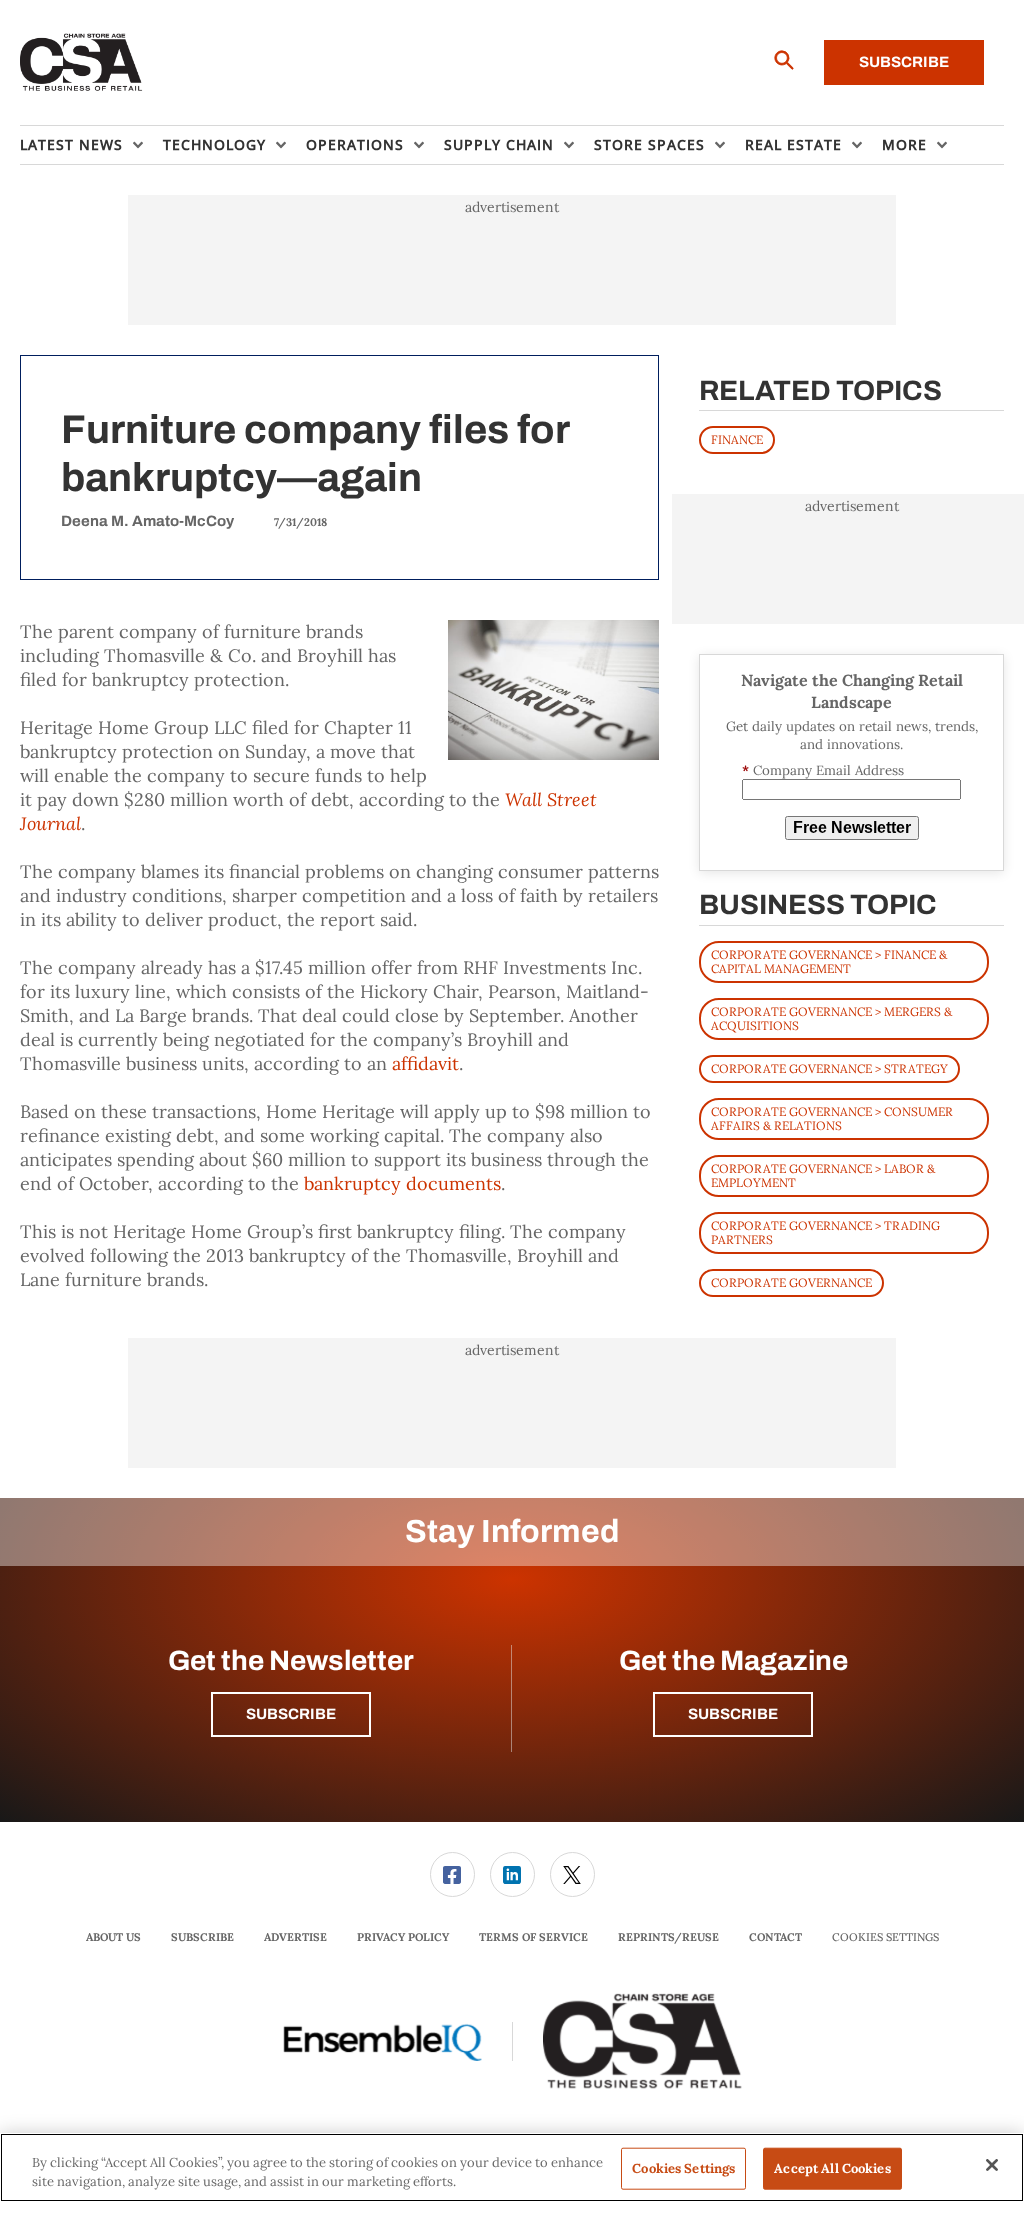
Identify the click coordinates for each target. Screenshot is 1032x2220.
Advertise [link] (295, 1937)
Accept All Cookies (832, 2168)
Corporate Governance (791, 1282)
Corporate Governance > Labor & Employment (823, 1175)
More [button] (904, 144)
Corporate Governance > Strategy (829, 1068)
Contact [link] (775, 1937)
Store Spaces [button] (649, 144)
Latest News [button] (71, 144)
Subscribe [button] (291, 1714)
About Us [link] (113, 1937)
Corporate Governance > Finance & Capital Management (829, 961)
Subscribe (904, 62)
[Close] (992, 2165)
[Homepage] (81, 63)
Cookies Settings (885, 1937)
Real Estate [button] (793, 144)
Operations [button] (355, 144)
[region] (512, 2167)
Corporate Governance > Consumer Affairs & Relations (832, 1118)
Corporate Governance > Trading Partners (825, 1232)
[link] (452, 1874)
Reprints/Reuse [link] (668, 1937)
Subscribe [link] (202, 1937)
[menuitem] (91, 145)
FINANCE (737, 439)
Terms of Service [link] (533, 1937)
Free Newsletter (852, 827)
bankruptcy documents (402, 1183)
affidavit (425, 1063)
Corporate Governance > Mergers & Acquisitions (831, 1018)
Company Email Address (823, 770)
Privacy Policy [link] (403, 1937)
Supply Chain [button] (499, 144)
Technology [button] (214, 144)
